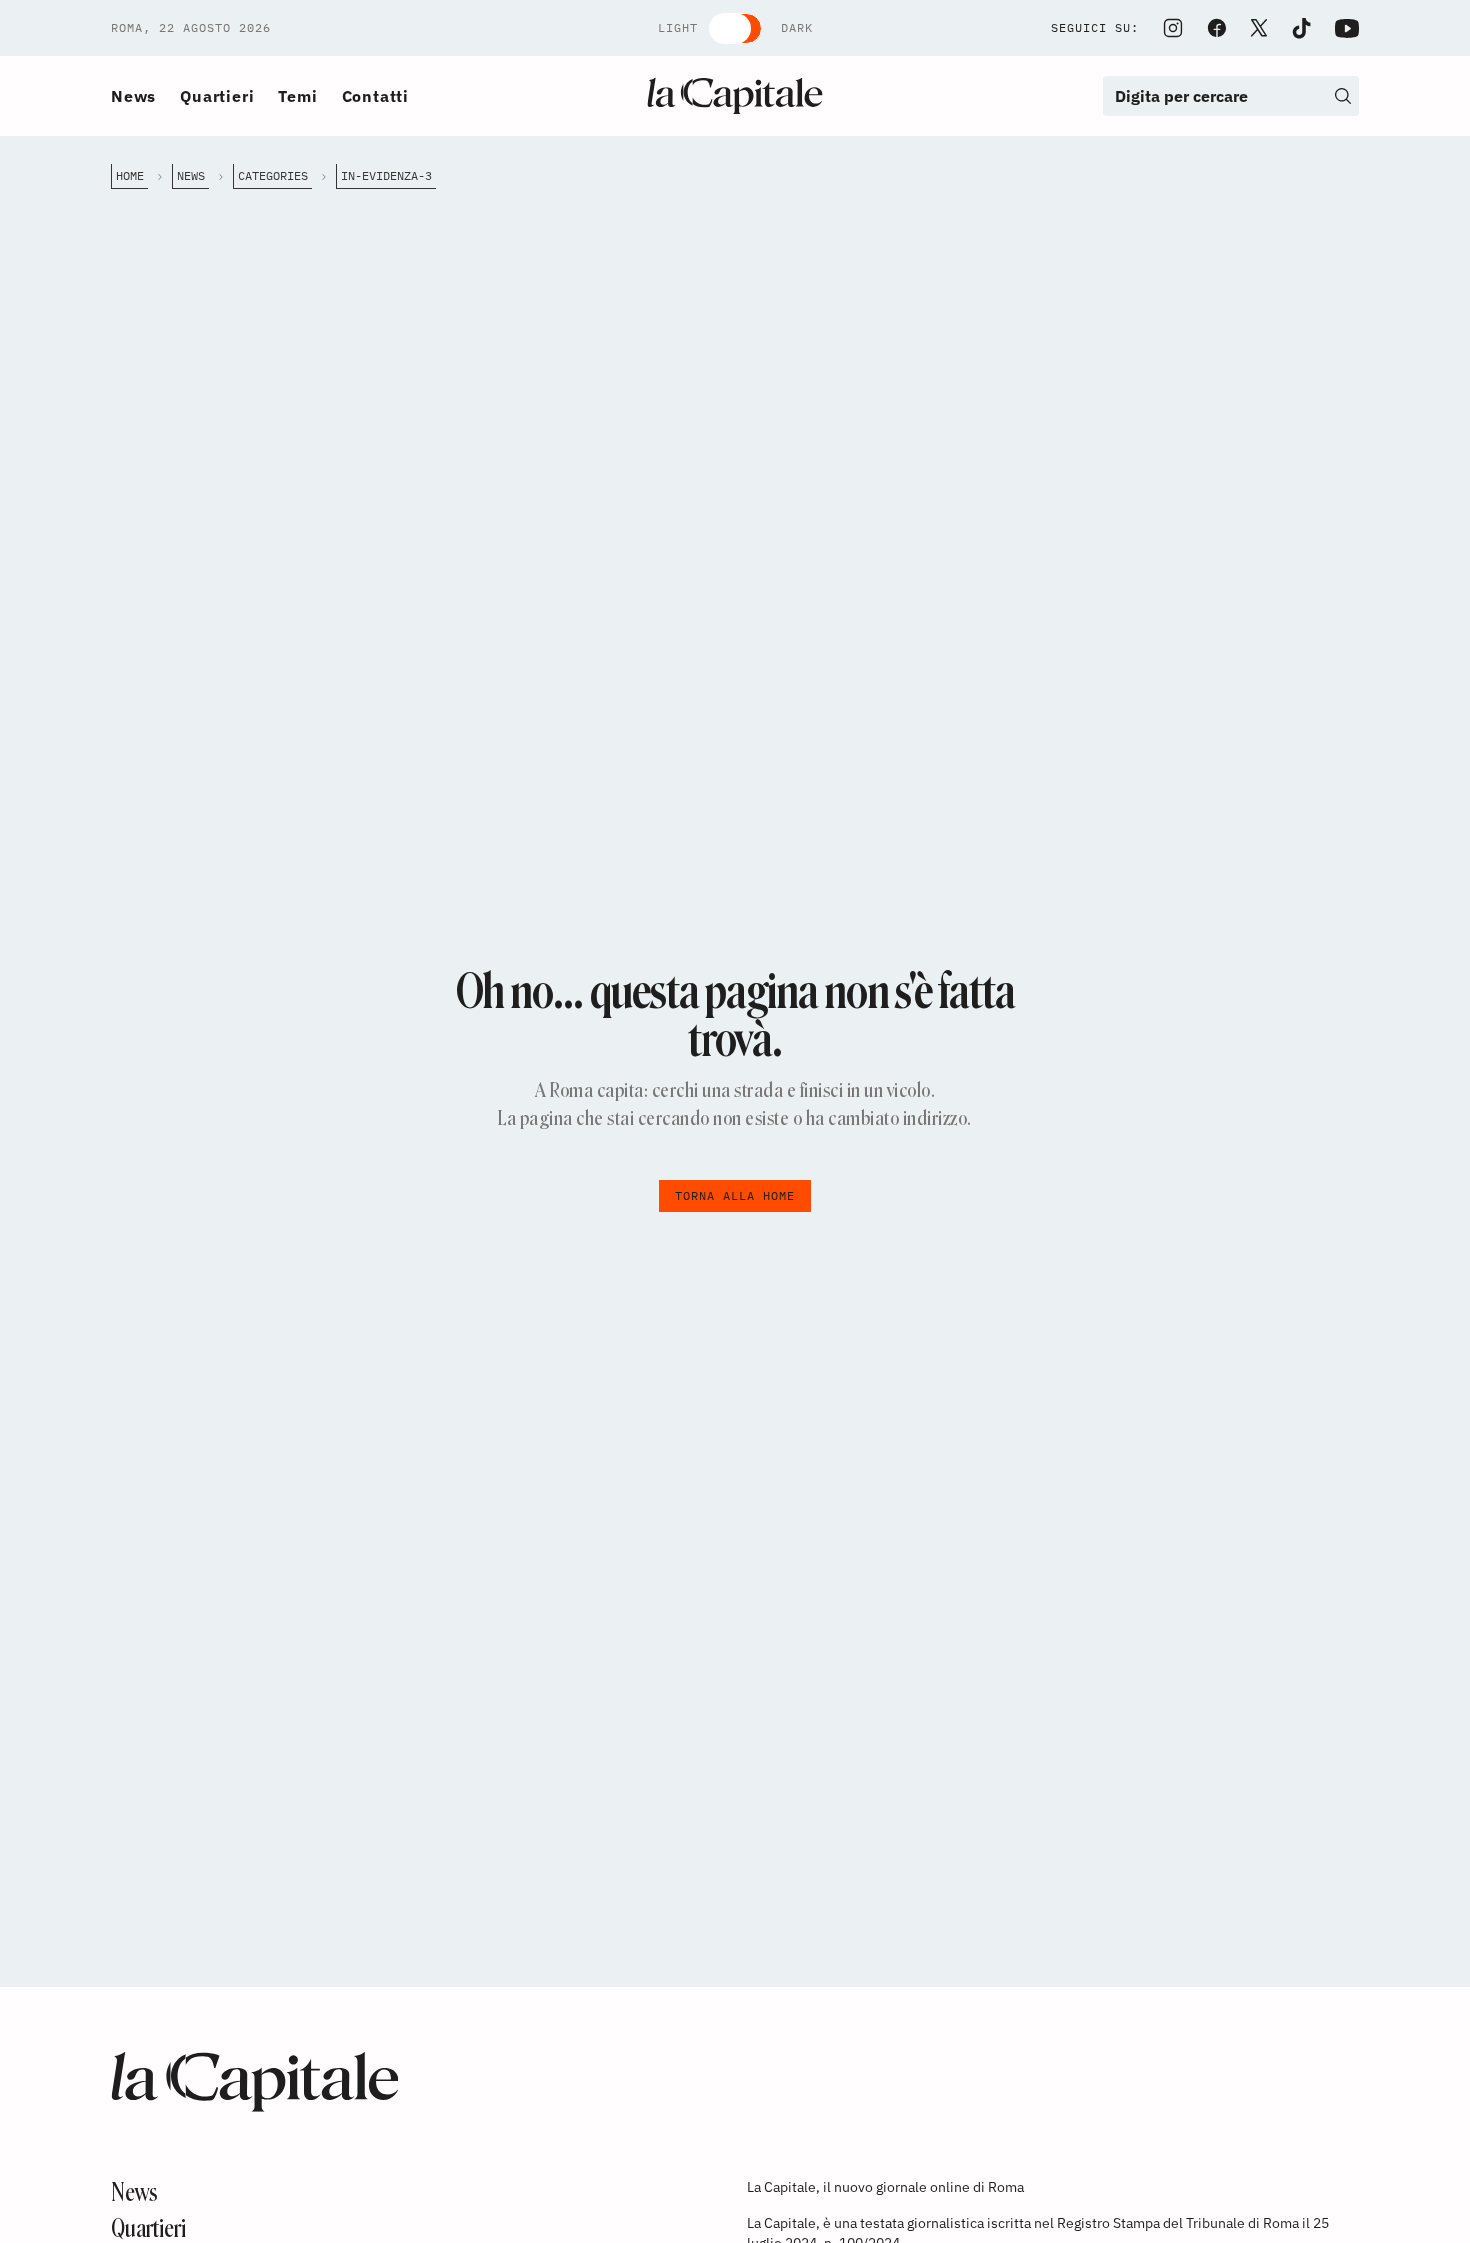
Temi (297, 96)
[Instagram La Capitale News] (1173, 28)
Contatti (375, 96)
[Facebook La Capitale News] (1217, 28)
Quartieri (217, 96)
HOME (130, 175)
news (191, 175)
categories (273, 175)
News (133, 96)
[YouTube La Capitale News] (1347, 28)
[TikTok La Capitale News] (1301, 28)
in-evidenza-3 (386, 175)
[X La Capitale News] (1259, 28)
